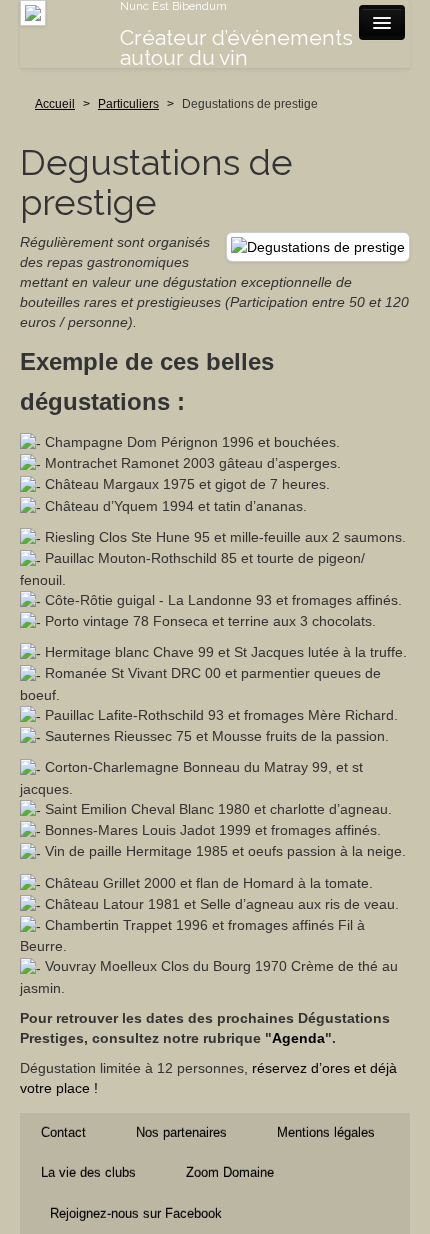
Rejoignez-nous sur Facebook (136, 1214)
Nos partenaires (181, 1133)
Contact (63, 1133)
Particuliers (128, 104)
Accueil (55, 104)
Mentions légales (326, 1133)
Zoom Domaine (230, 1173)
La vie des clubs (88, 1173)
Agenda (298, 1038)
